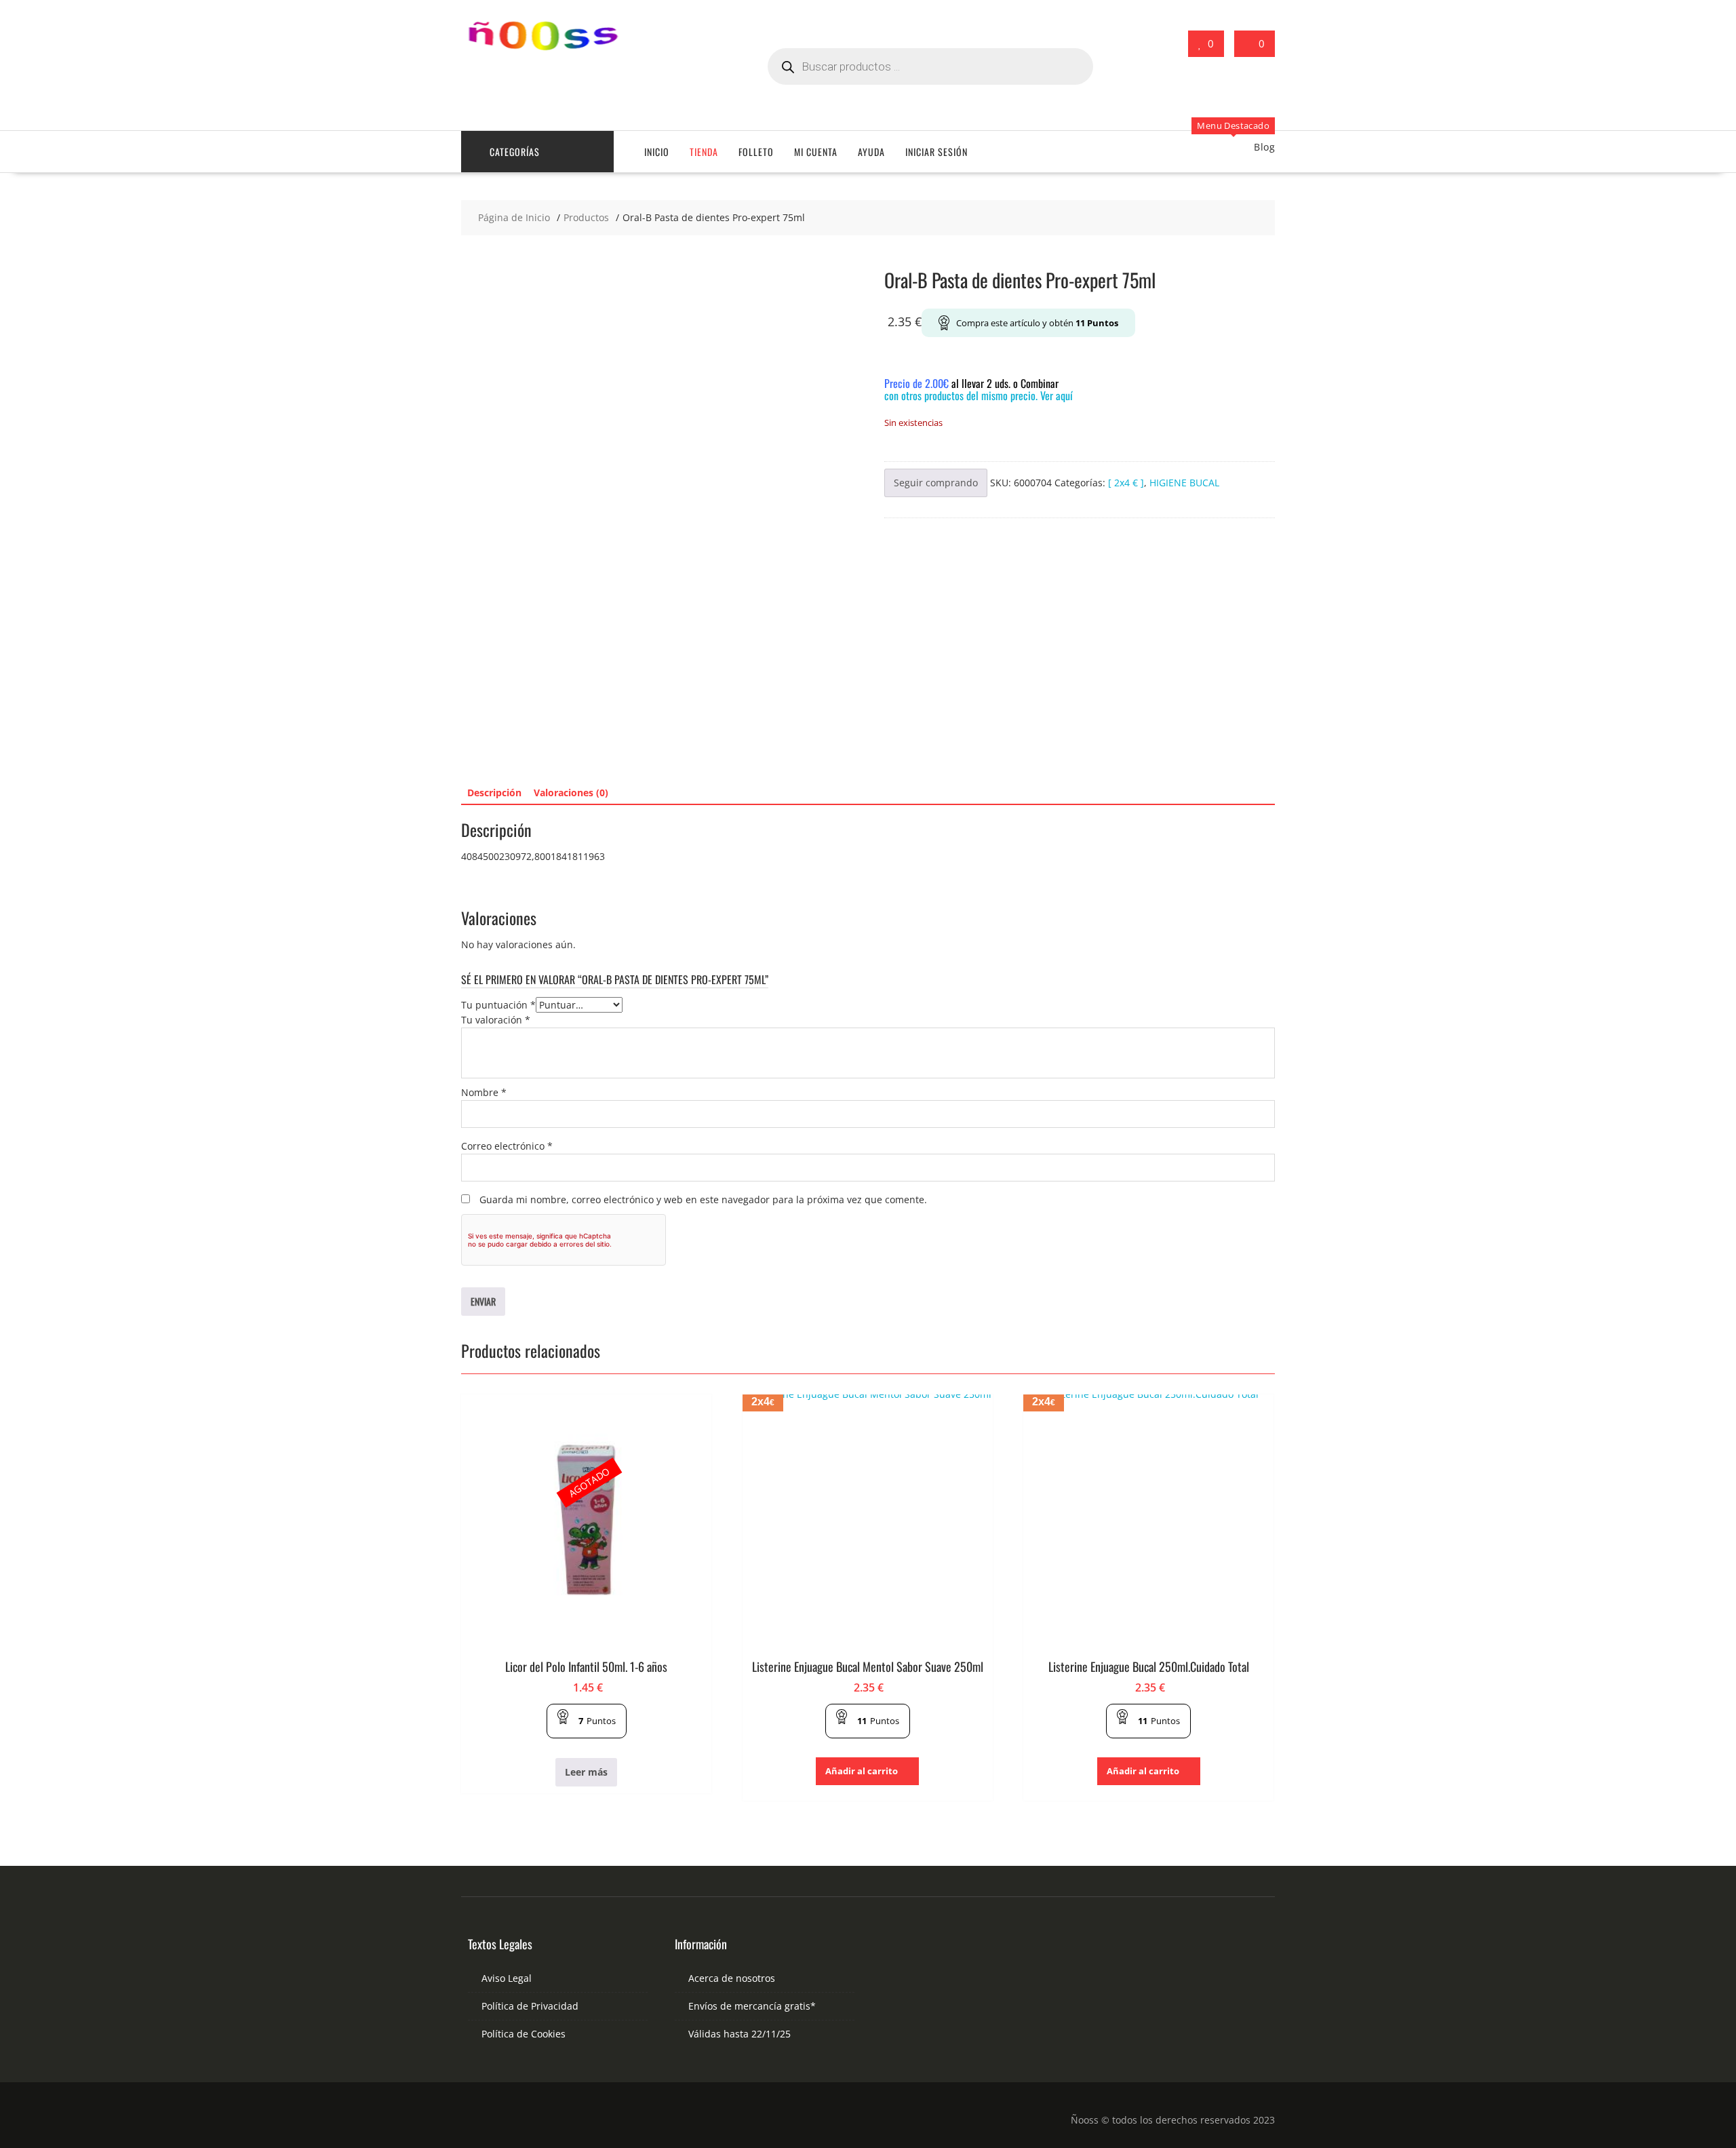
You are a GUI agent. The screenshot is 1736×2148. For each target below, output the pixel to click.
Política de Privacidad (530, 2006)
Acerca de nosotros (732, 1978)
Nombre (484, 1092)
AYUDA (871, 152)
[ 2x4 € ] (1126, 483)
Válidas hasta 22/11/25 (739, 2034)
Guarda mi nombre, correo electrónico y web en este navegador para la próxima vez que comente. (703, 1199)
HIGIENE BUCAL (1184, 483)
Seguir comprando (936, 483)
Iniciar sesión (936, 152)
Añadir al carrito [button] (862, 1771)
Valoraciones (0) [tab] (571, 793)
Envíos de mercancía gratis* (752, 2006)
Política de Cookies (524, 2034)
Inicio (657, 152)
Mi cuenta (816, 152)
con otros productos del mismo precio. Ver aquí (979, 395)
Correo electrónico (507, 1146)
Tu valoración (496, 1020)
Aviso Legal (507, 1978)
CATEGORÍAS (515, 152)
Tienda (704, 152)
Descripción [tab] (494, 793)
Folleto (756, 152)
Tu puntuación (498, 1005)
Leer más (586, 1772)
